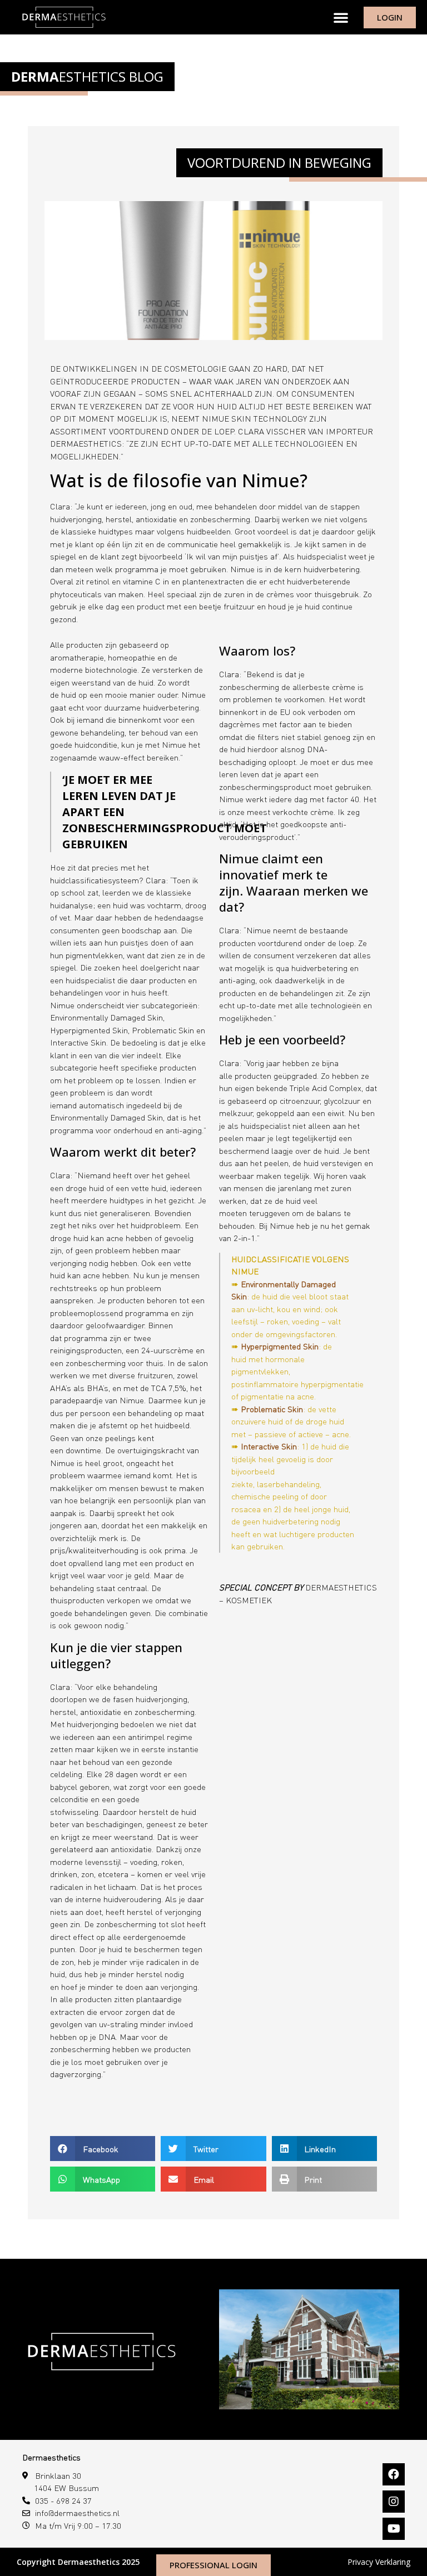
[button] (341, 17)
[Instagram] (394, 2502)
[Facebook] (394, 2474)
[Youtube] (394, 2529)
